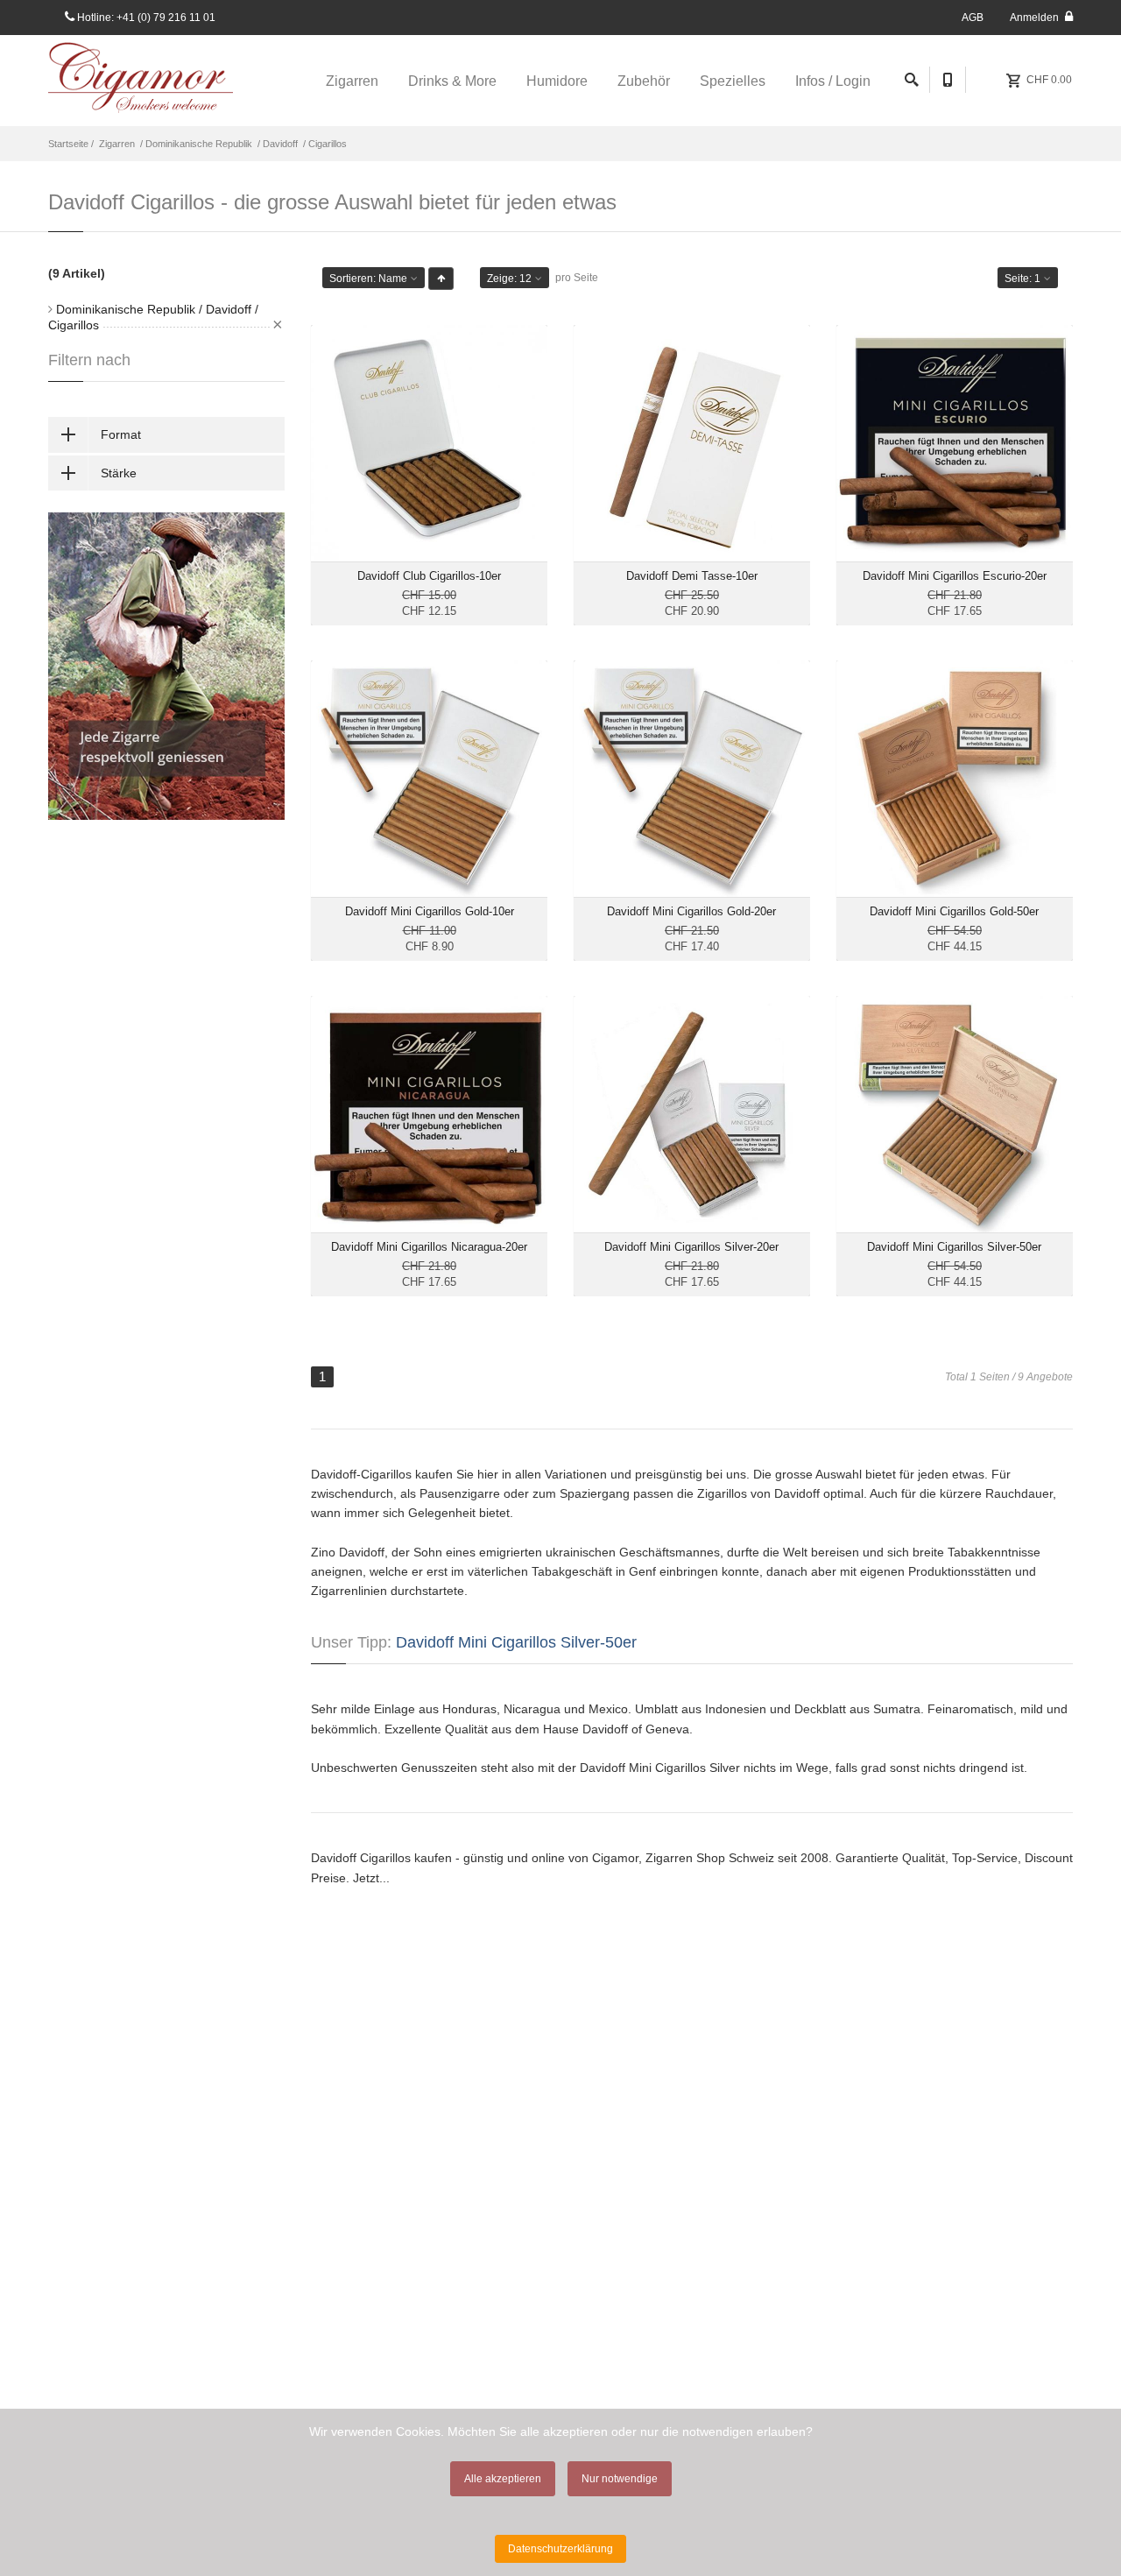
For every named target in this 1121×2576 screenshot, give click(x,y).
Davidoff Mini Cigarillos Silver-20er (691, 1247)
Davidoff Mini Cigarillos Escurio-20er (955, 576)
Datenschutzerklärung (560, 2549)
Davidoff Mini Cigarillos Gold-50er (954, 911)
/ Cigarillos (324, 144)
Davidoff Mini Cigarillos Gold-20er (691, 911)
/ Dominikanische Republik (195, 144)
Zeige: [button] (509, 279)
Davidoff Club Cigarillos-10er (429, 576)
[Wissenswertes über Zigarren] (166, 666)
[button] (441, 279)
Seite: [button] (1022, 279)
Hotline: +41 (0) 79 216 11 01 (145, 18)
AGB (973, 18)
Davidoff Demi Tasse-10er (692, 576)
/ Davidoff (276, 144)
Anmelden (1036, 18)
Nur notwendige (620, 2479)
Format (121, 434)
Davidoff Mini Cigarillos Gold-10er (430, 911)
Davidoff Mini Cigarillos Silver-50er (954, 1247)
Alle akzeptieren (503, 2479)
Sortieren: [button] (368, 279)
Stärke (119, 473)
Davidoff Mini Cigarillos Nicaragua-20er (429, 1247)
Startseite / (72, 144)
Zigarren (117, 144)
